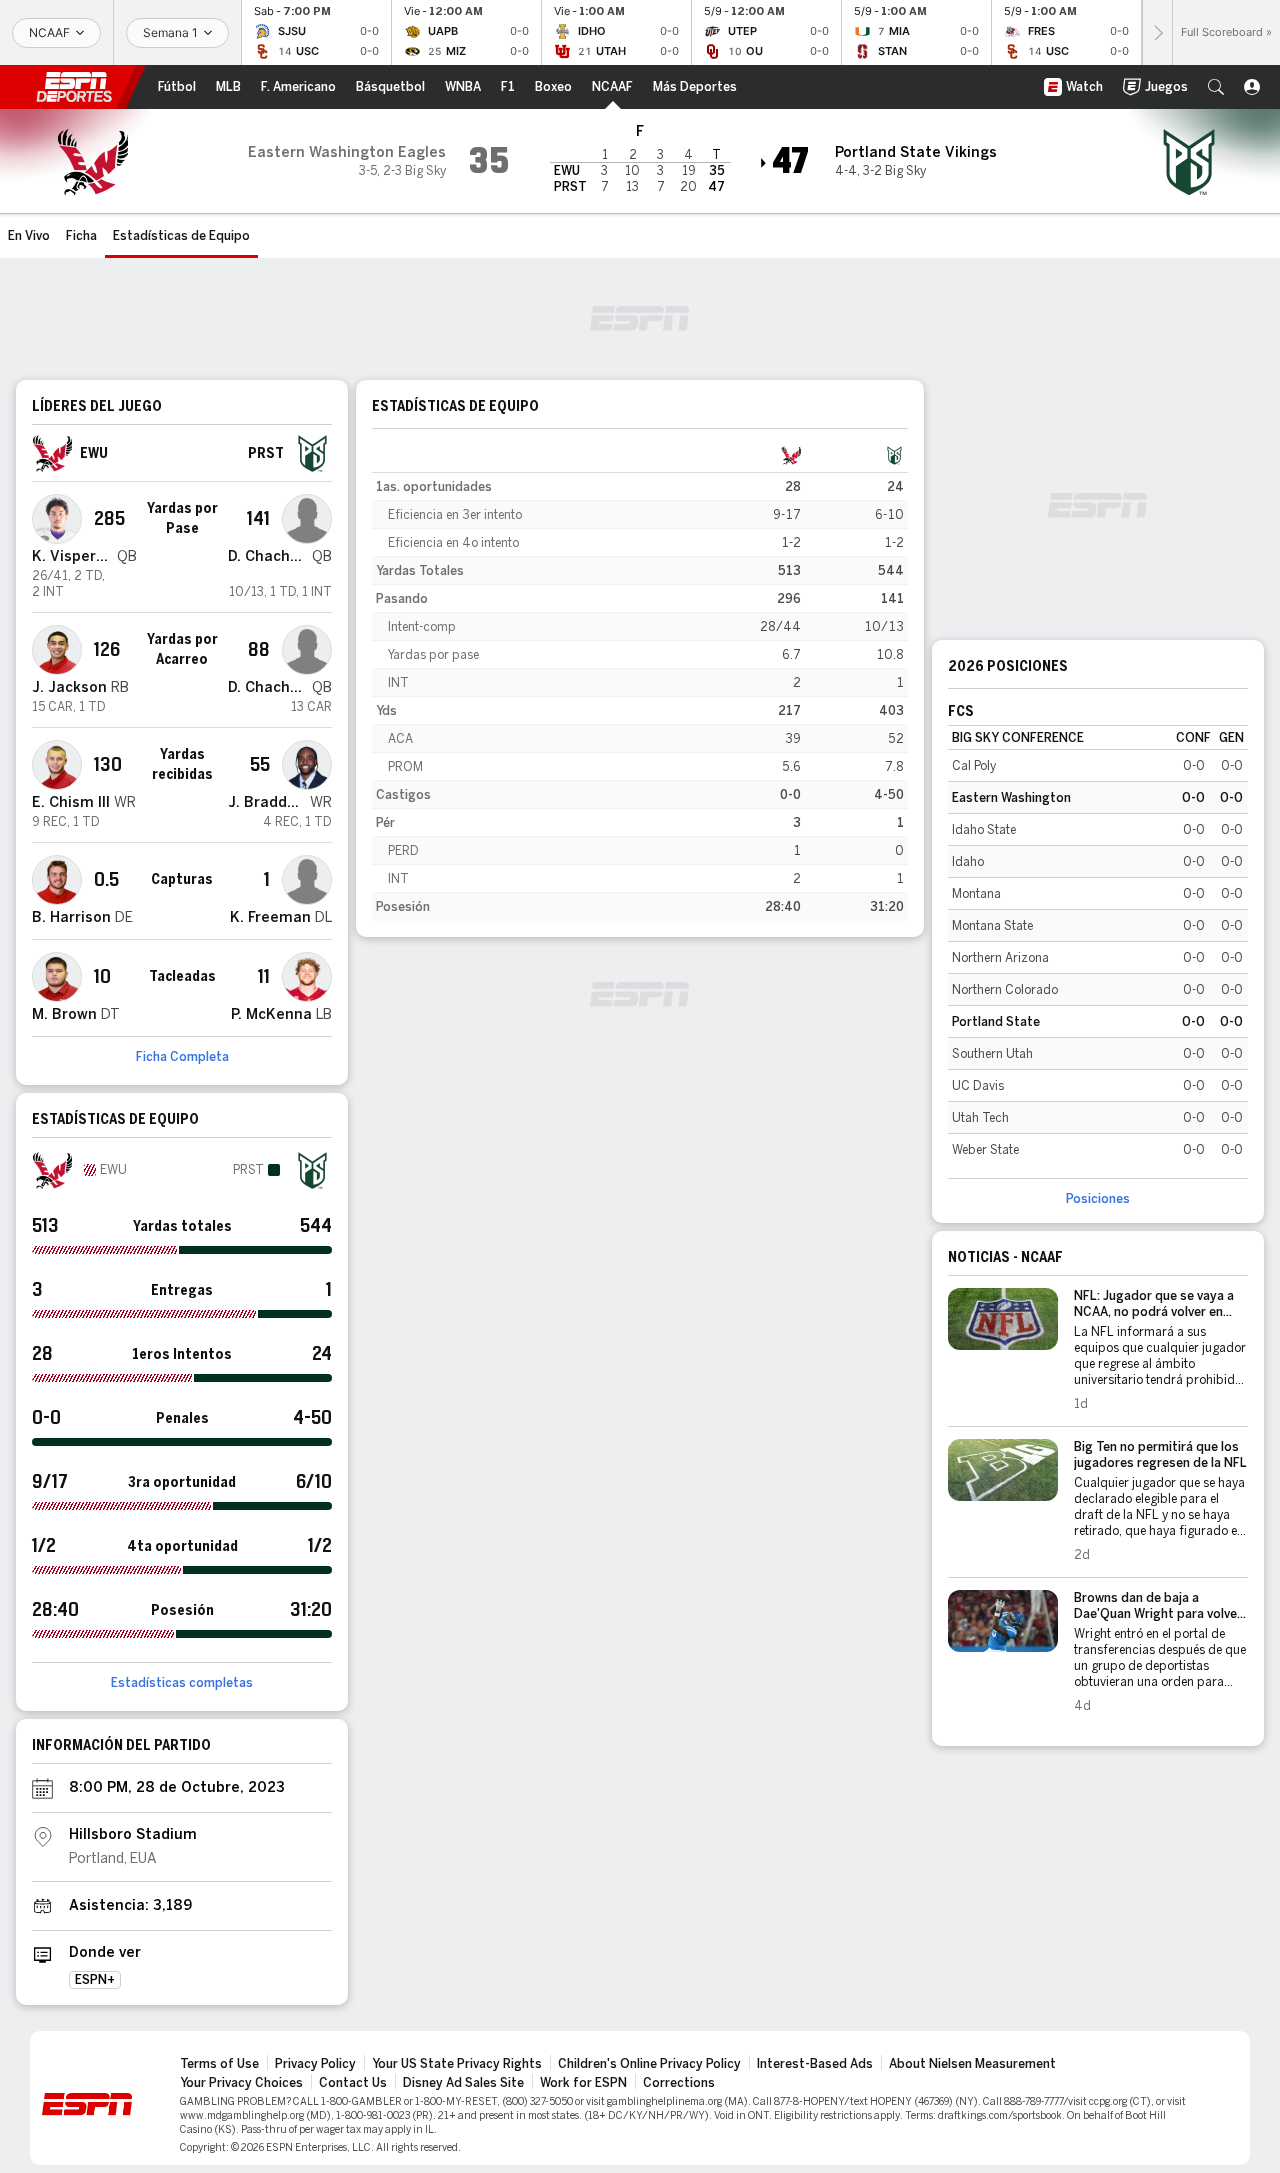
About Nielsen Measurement (972, 2064)
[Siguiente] (1157, 32)
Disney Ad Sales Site (463, 2083)
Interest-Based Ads (815, 2064)
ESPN (74, 87)
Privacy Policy (315, 2064)
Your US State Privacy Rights (457, 2064)
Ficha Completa (182, 1057)
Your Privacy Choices (241, 2083)
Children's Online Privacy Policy (649, 2064)
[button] (1216, 87)
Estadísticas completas (182, 1683)
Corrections (679, 2083)
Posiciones (1098, 1199)
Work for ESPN (583, 2083)
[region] (640, 681)
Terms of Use (219, 2064)
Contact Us (353, 2083)
